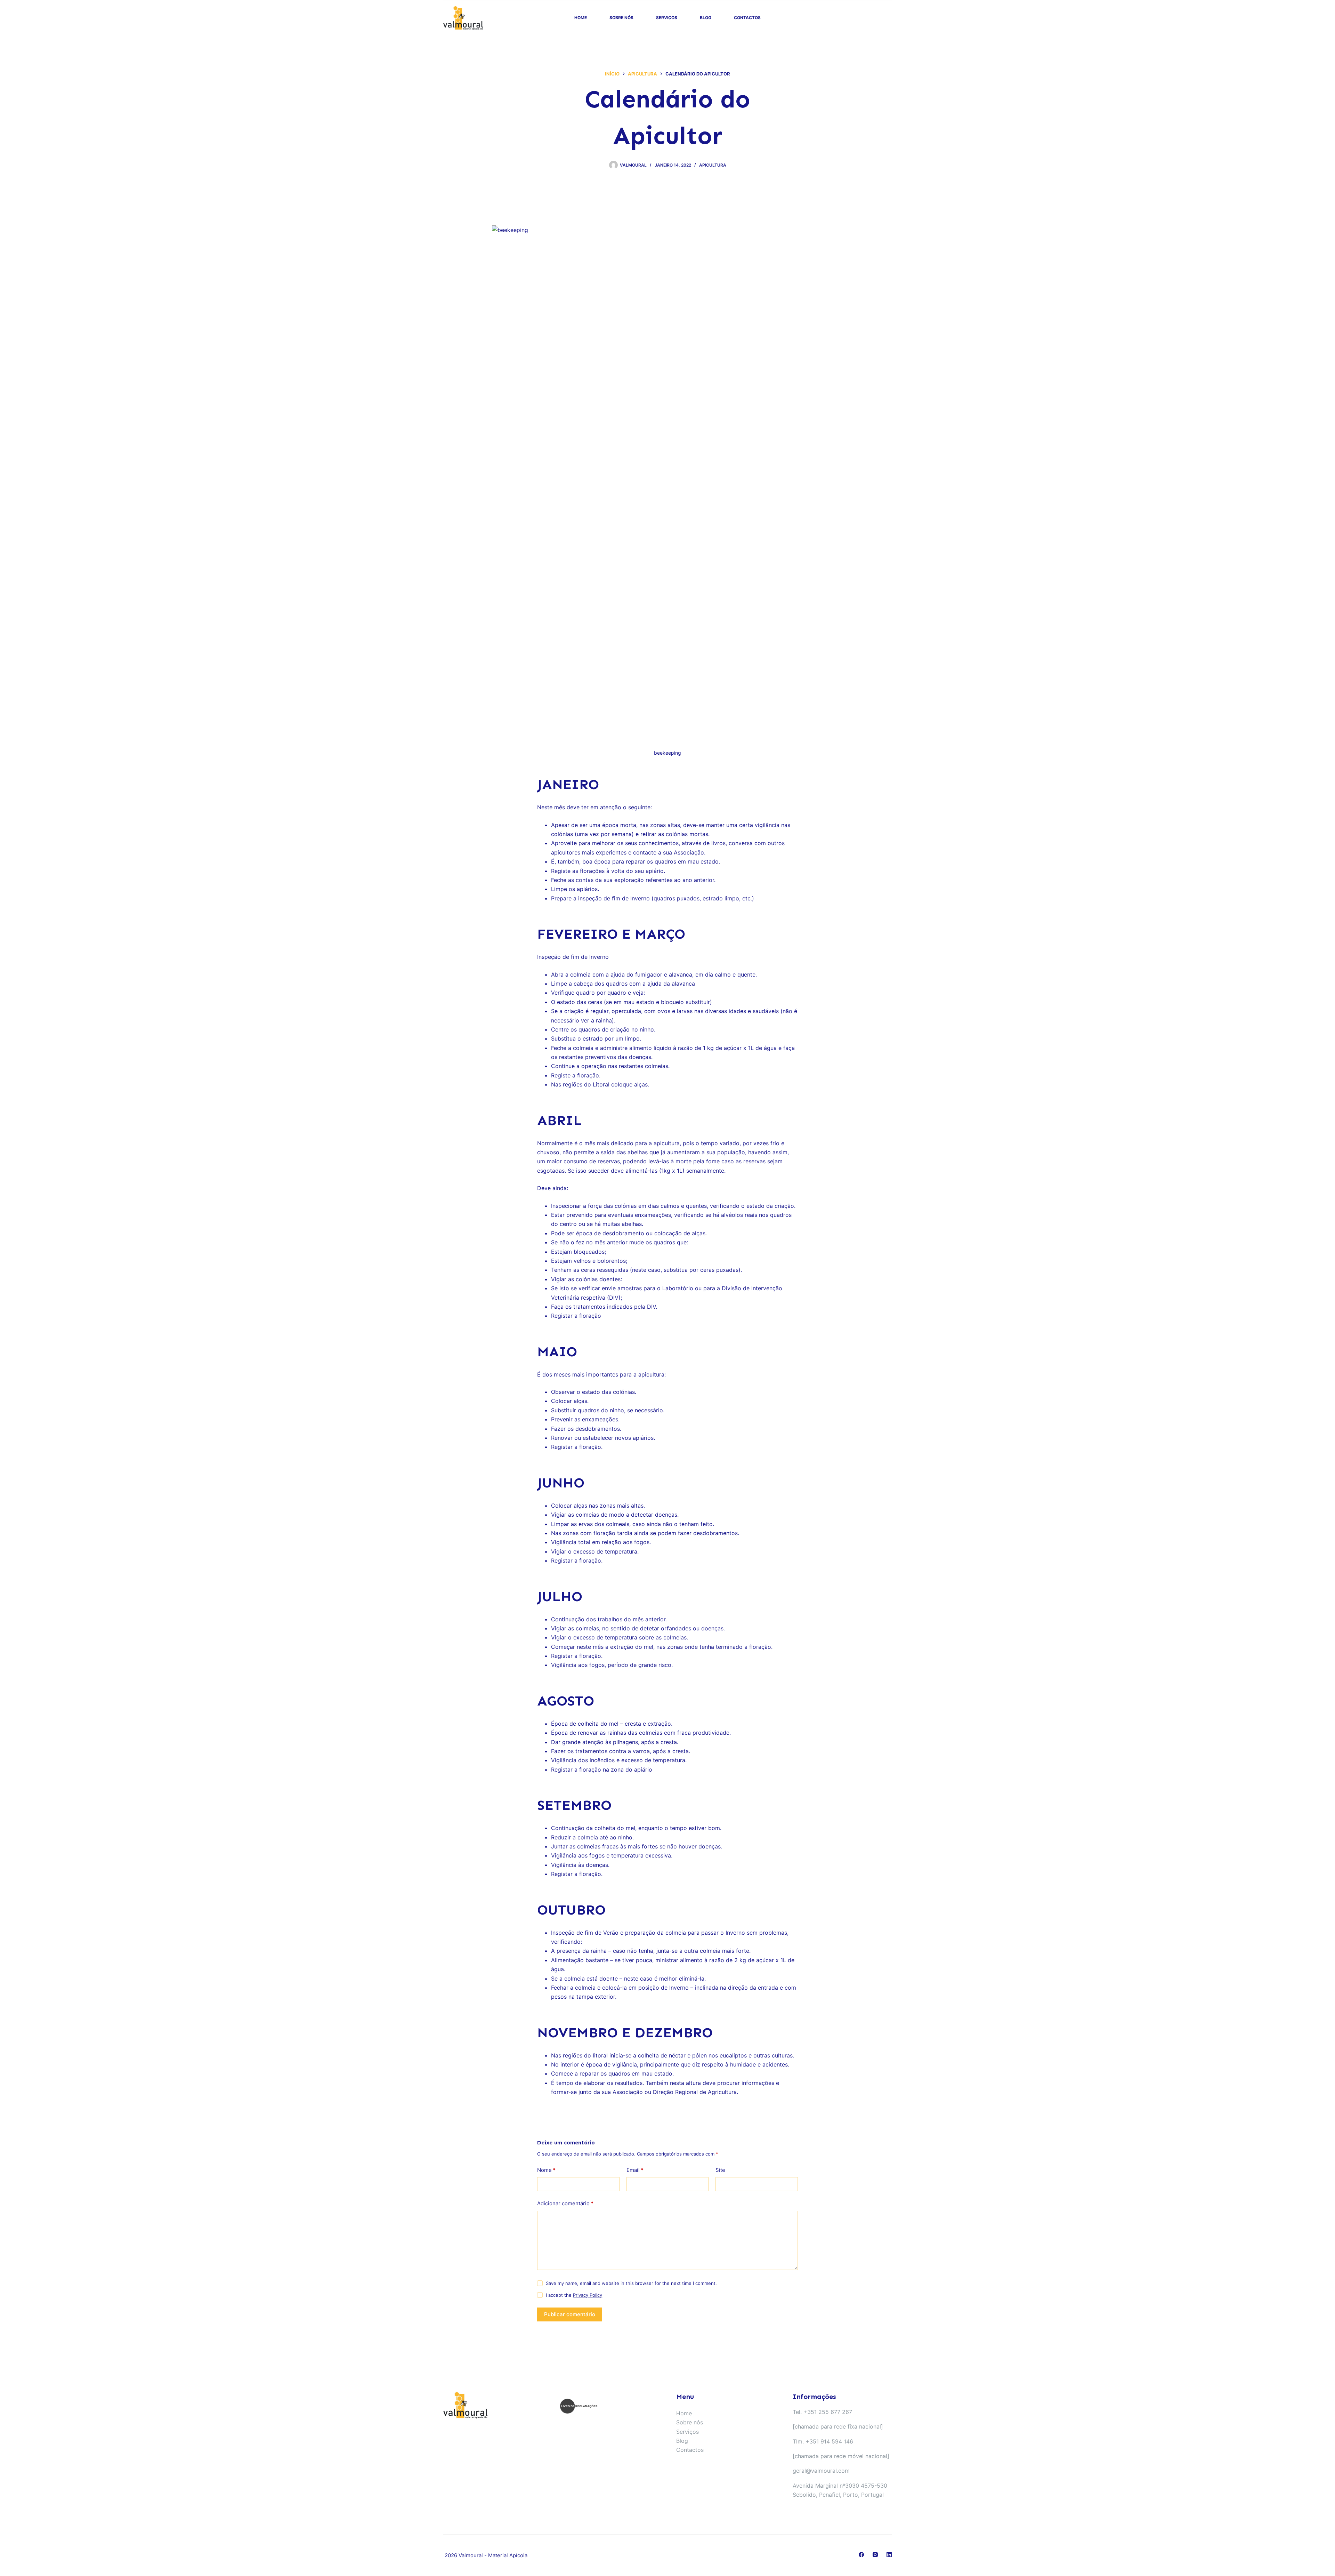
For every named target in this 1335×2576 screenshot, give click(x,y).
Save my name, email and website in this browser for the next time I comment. (631, 2283)
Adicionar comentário (565, 2203)
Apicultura (713, 165)
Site (720, 2170)
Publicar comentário (570, 2314)
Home (581, 18)
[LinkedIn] (889, 2555)
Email (635, 2170)
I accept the (574, 2295)
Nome (546, 2170)
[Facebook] (861, 2555)
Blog (706, 18)
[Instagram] (875, 2555)
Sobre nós (621, 18)
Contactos (747, 18)
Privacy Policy (588, 2295)
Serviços (667, 18)
